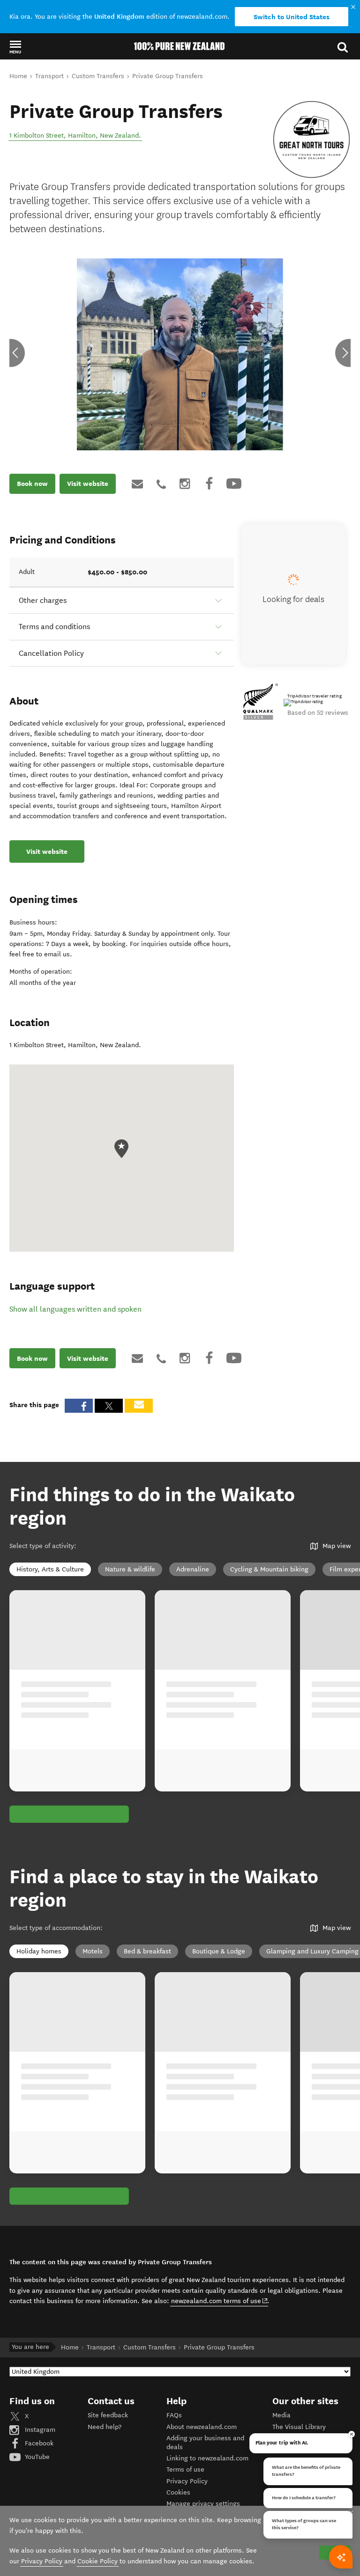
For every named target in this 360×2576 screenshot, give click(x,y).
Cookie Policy (97, 2561)
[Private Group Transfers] (311, 139)
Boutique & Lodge (219, 1951)
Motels (93, 1951)
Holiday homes (39, 1951)
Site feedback (108, 2415)
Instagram (39, 2430)
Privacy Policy (187, 2481)
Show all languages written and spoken (75, 1309)
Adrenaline (193, 1569)
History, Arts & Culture (50, 1569)
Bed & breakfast (147, 1951)
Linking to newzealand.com (207, 2458)
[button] (15, 47)
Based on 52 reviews (318, 713)
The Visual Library (299, 2427)
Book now (32, 484)
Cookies (178, 2492)
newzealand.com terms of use (220, 2301)
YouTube (36, 2457)
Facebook (38, 2443)
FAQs (174, 2415)
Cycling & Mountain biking (269, 1569)
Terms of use (185, 2470)
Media (281, 2415)
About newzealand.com (202, 2427)
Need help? (105, 2427)
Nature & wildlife (130, 1569)
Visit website (88, 484)
